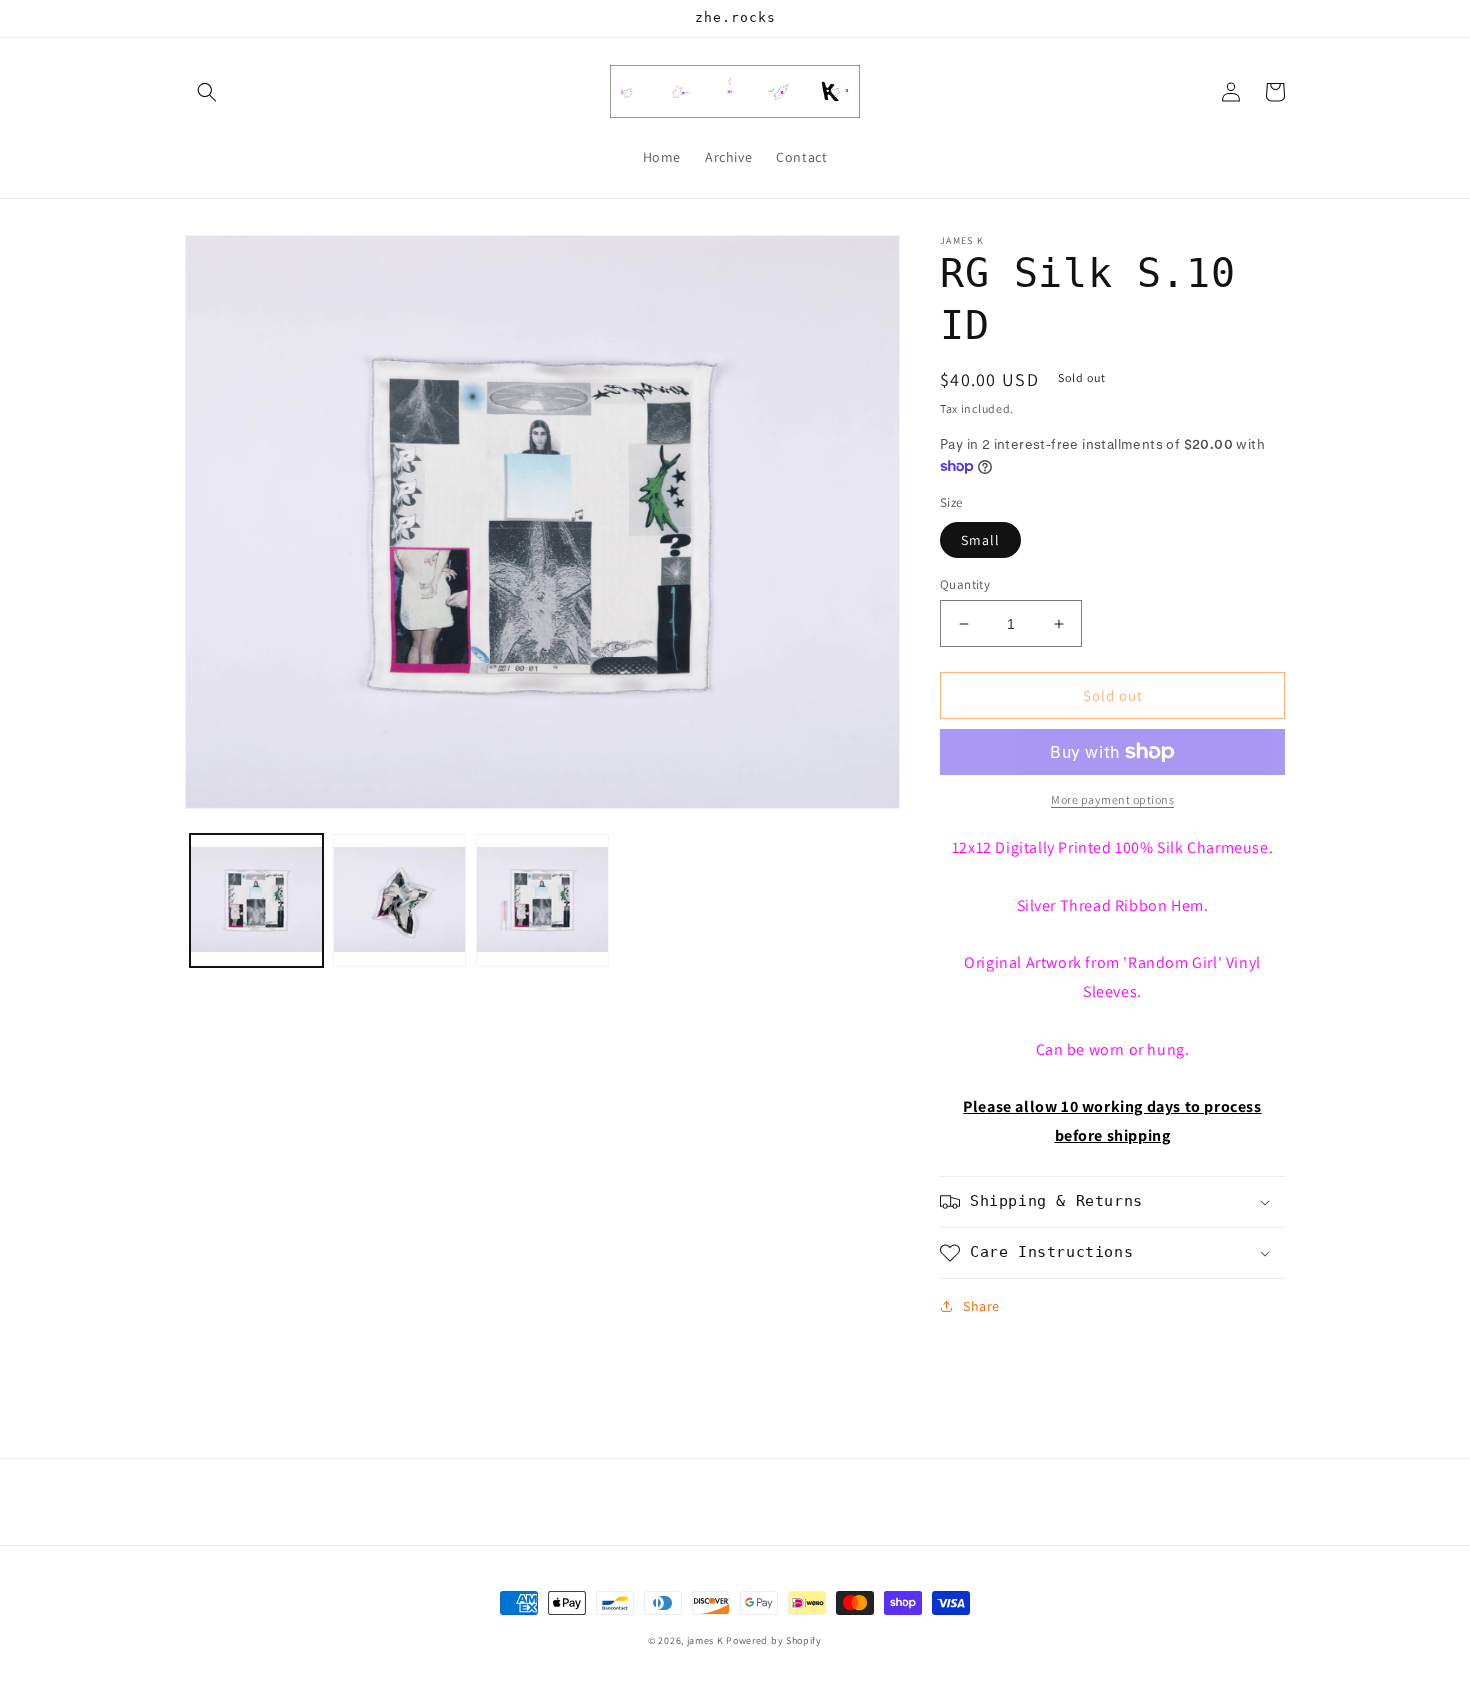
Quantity (965, 584)
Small (980, 540)
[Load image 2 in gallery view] (399, 900)
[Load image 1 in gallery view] (256, 900)
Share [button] (981, 1306)
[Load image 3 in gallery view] (542, 900)
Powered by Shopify (774, 1640)
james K (705, 1640)
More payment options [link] (1112, 799)
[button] (207, 92)
